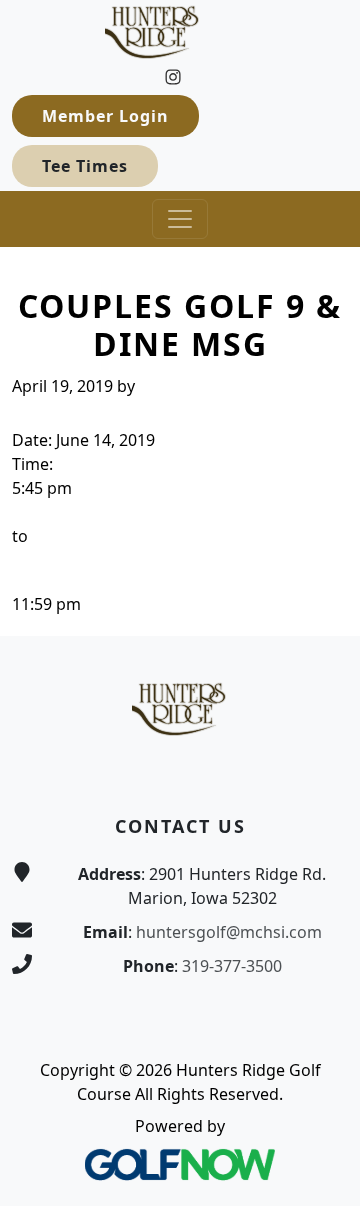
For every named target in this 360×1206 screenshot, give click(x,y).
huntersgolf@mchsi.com (229, 932)
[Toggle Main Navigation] (180, 219)
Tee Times (85, 166)
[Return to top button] (321, 598)
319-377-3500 (232, 966)
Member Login (105, 116)
